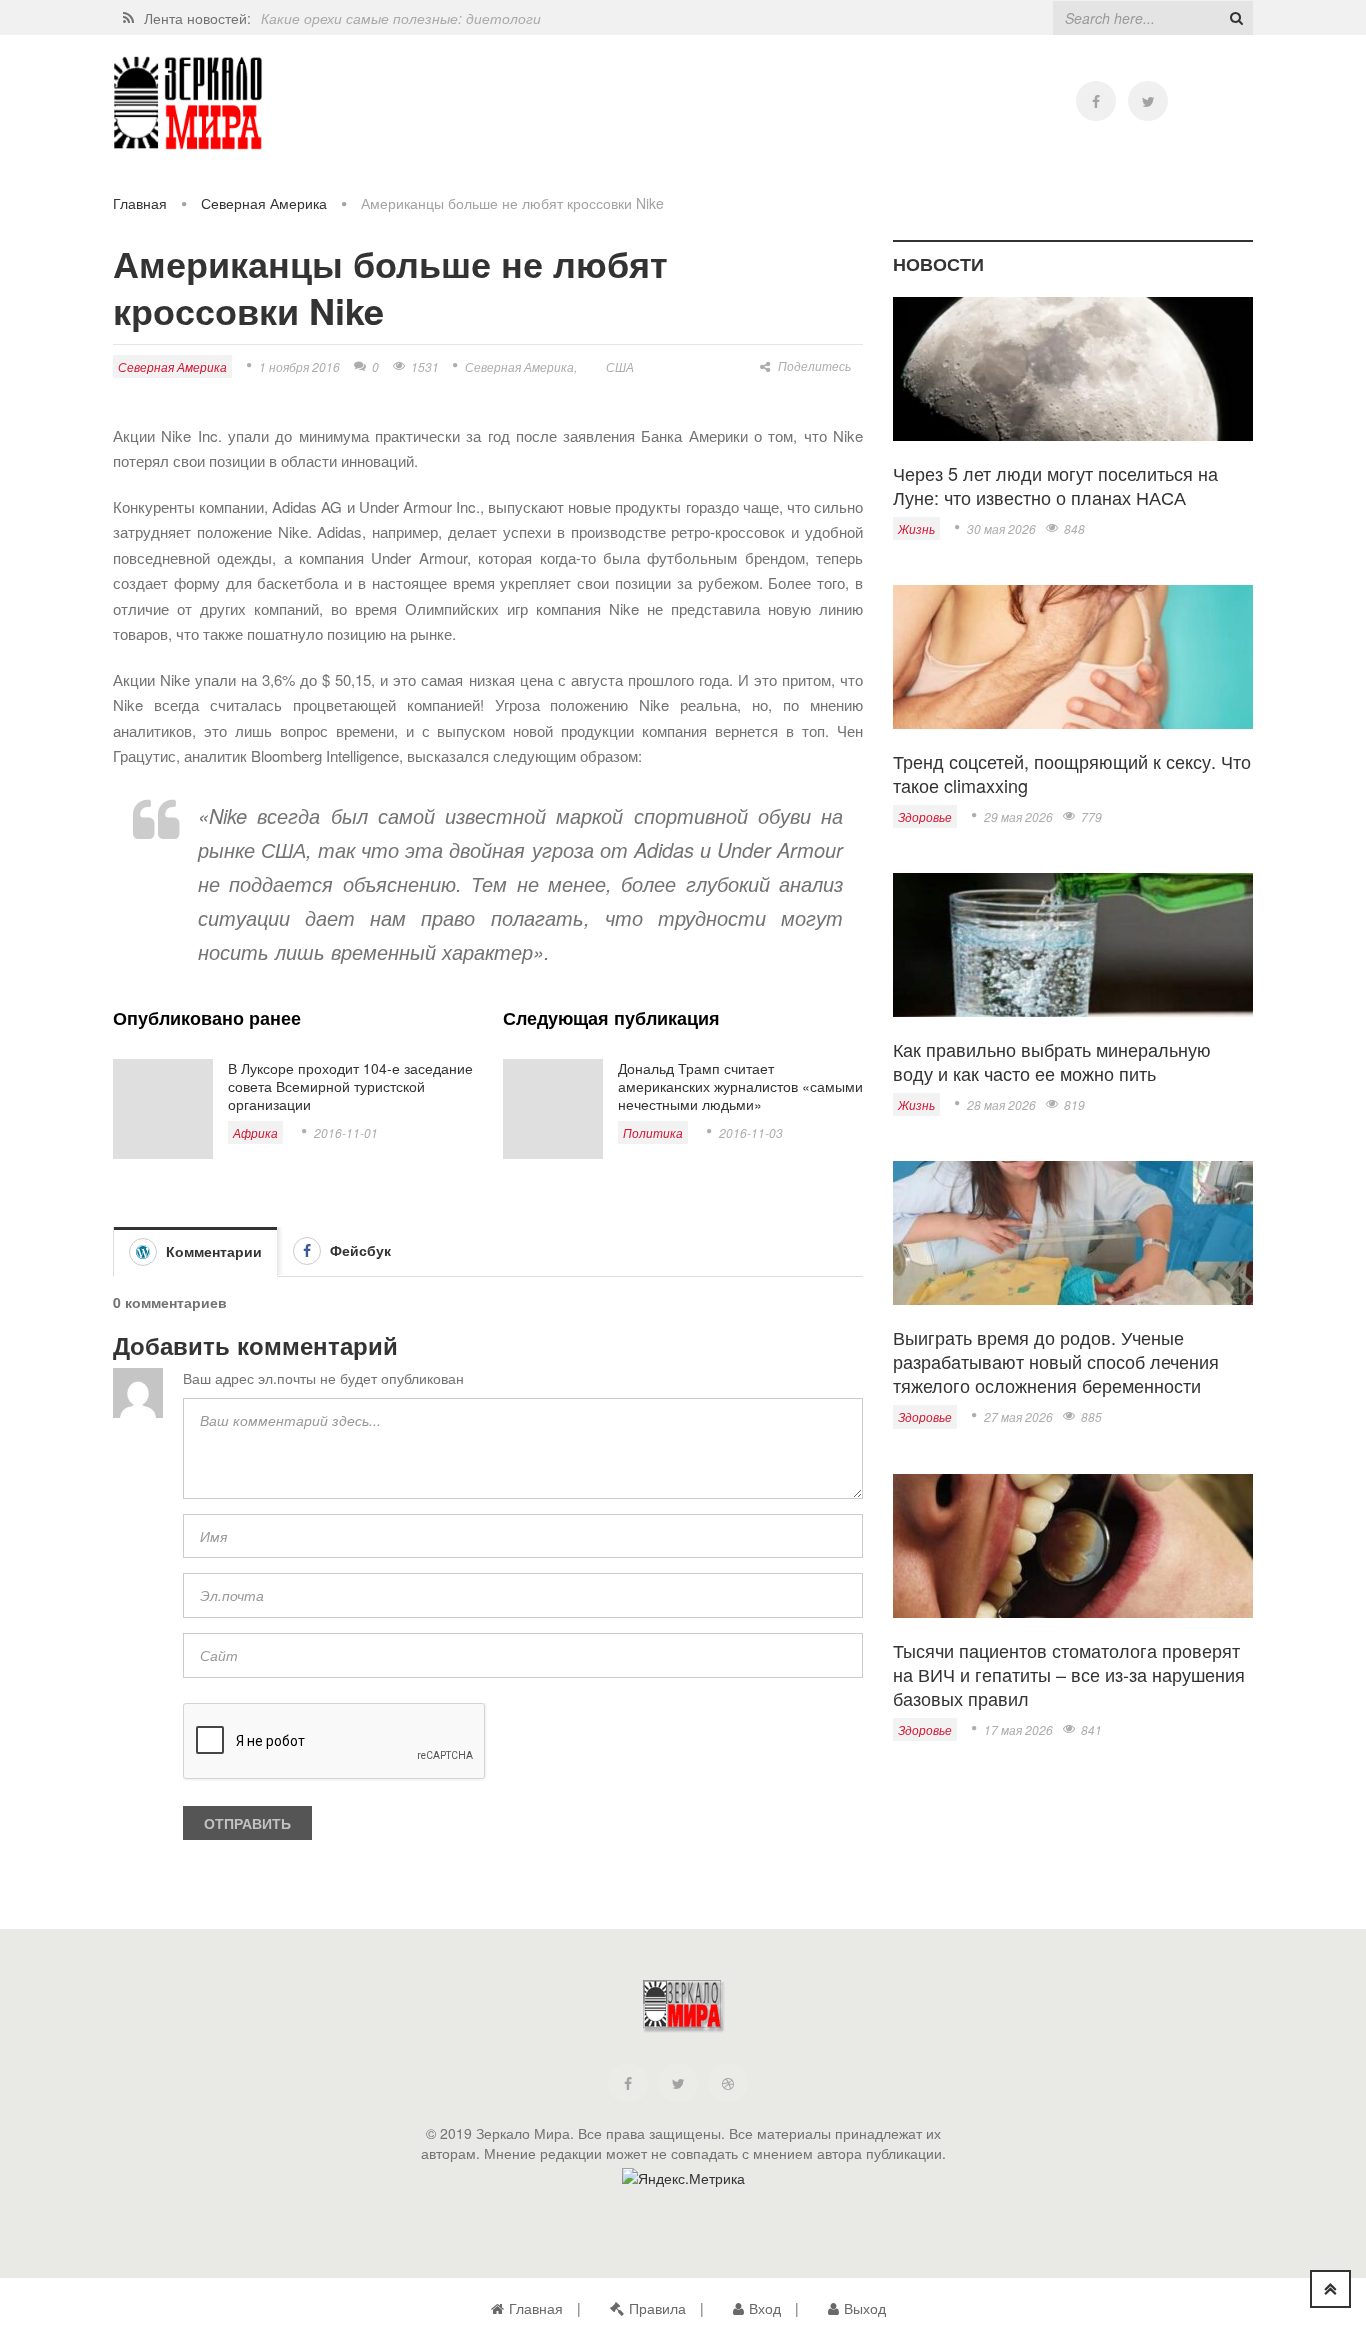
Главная (140, 203)
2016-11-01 (346, 1132)
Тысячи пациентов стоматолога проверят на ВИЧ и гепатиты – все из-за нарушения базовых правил (1069, 1674)
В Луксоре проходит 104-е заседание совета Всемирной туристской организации (350, 1086)
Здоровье (925, 816)
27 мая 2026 (1018, 1416)
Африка (255, 1132)
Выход (865, 2308)
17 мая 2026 (1018, 1729)
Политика (653, 1132)
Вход (765, 2308)
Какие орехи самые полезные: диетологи (401, 18)
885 (1091, 1416)
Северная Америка (264, 203)
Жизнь (916, 528)
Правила (657, 2308)
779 (1091, 816)
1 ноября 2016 (299, 366)
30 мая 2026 (1001, 528)
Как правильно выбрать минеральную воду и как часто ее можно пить (1052, 1061)
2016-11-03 (751, 1132)
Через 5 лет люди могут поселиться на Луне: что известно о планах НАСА (1055, 485)
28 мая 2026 (1001, 1104)
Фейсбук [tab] (358, 1250)
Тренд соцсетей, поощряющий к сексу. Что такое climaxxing (1072, 773)
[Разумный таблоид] (188, 103)
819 (1074, 1104)
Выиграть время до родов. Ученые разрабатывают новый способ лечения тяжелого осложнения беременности (1056, 1361)
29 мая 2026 (1018, 816)
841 (1091, 1729)
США (620, 366)
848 (1074, 528)
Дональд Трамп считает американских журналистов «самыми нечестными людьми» (740, 1086)
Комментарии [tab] (212, 1251)
